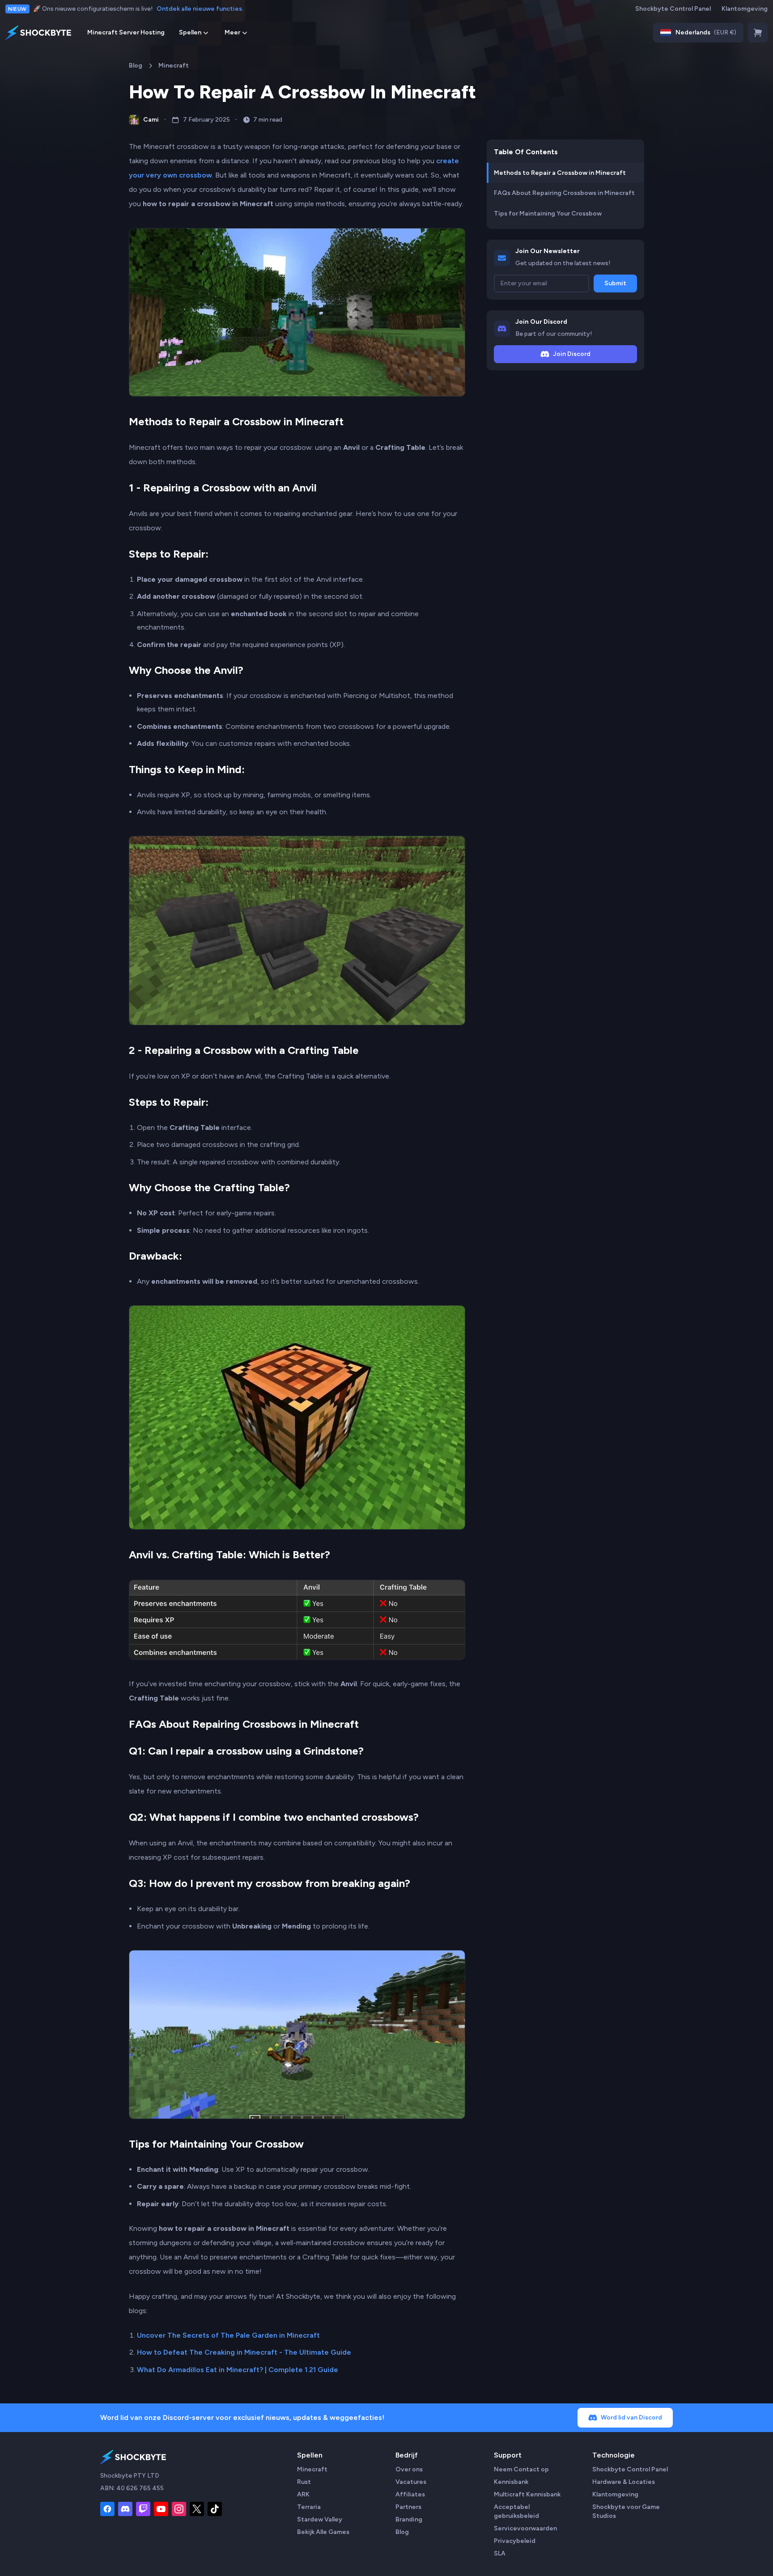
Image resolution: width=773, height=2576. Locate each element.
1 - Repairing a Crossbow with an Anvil (223, 488)
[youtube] (161, 2509)
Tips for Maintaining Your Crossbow (216, 2144)
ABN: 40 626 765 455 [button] (132, 2488)
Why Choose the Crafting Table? (209, 1187)
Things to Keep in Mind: (187, 769)
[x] (197, 2509)
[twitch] (143, 2509)
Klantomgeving (745, 9)
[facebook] (107, 2509)
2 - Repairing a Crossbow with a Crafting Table (244, 1050)
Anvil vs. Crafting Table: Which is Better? (229, 1554)
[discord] (125, 2509)
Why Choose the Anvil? (186, 670)
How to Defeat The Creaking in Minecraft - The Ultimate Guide (244, 2352)
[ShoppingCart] (758, 33)
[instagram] (179, 2509)
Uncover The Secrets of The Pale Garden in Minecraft (228, 2335)
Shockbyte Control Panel (673, 9)
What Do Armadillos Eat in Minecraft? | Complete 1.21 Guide (238, 2370)
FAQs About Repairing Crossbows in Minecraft (244, 1724)
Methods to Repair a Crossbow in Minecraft (236, 421)
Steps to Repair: (169, 554)
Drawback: (155, 1256)
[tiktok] (215, 2509)
